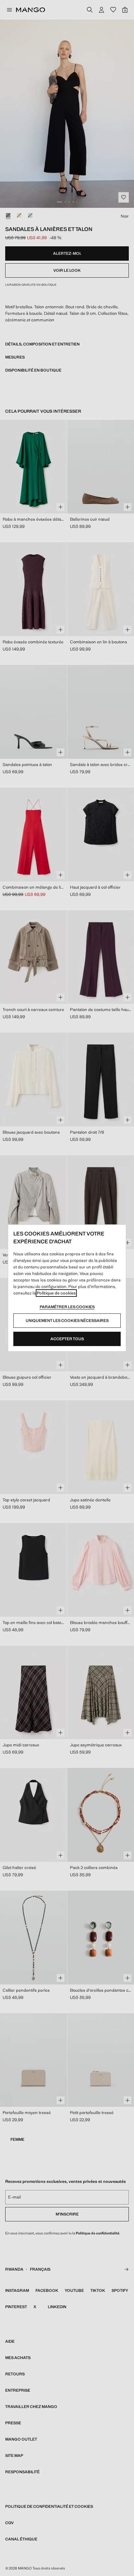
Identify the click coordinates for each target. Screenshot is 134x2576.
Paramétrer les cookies (67, 1307)
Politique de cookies (56, 1293)
